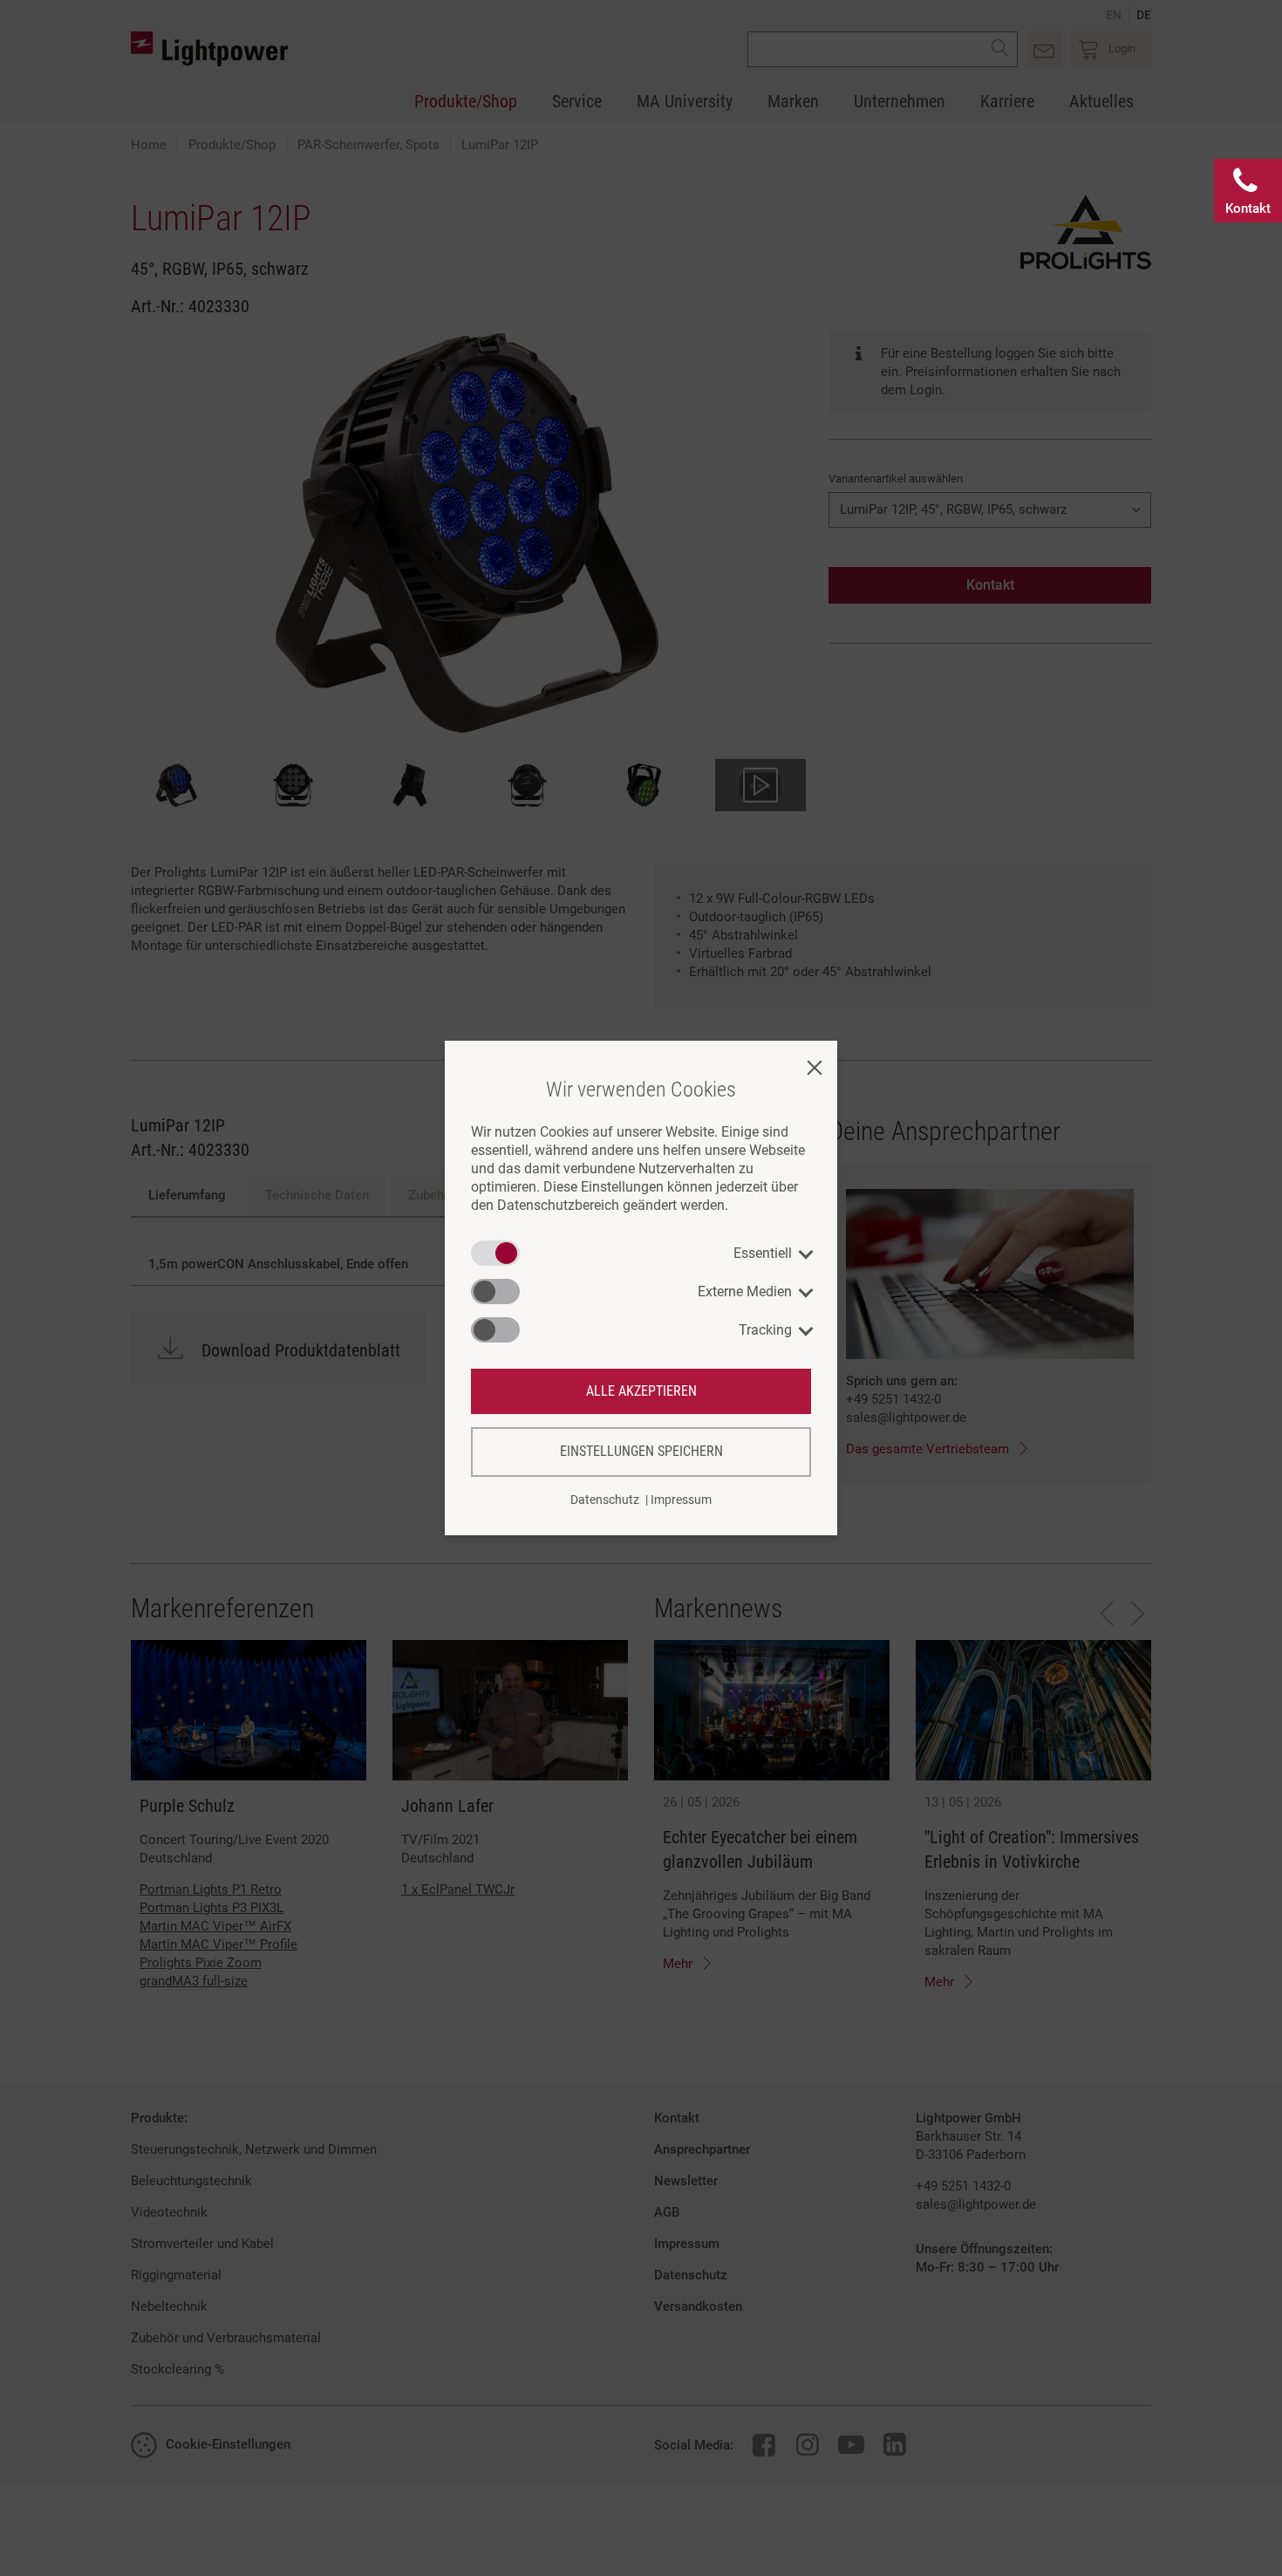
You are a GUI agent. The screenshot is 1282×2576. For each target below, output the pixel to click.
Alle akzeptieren (641, 1391)
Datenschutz (605, 1500)
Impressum (681, 1500)
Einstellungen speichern (641, 1451)
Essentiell (763, 1253)
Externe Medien (745, 1291)
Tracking (765, 1330)
